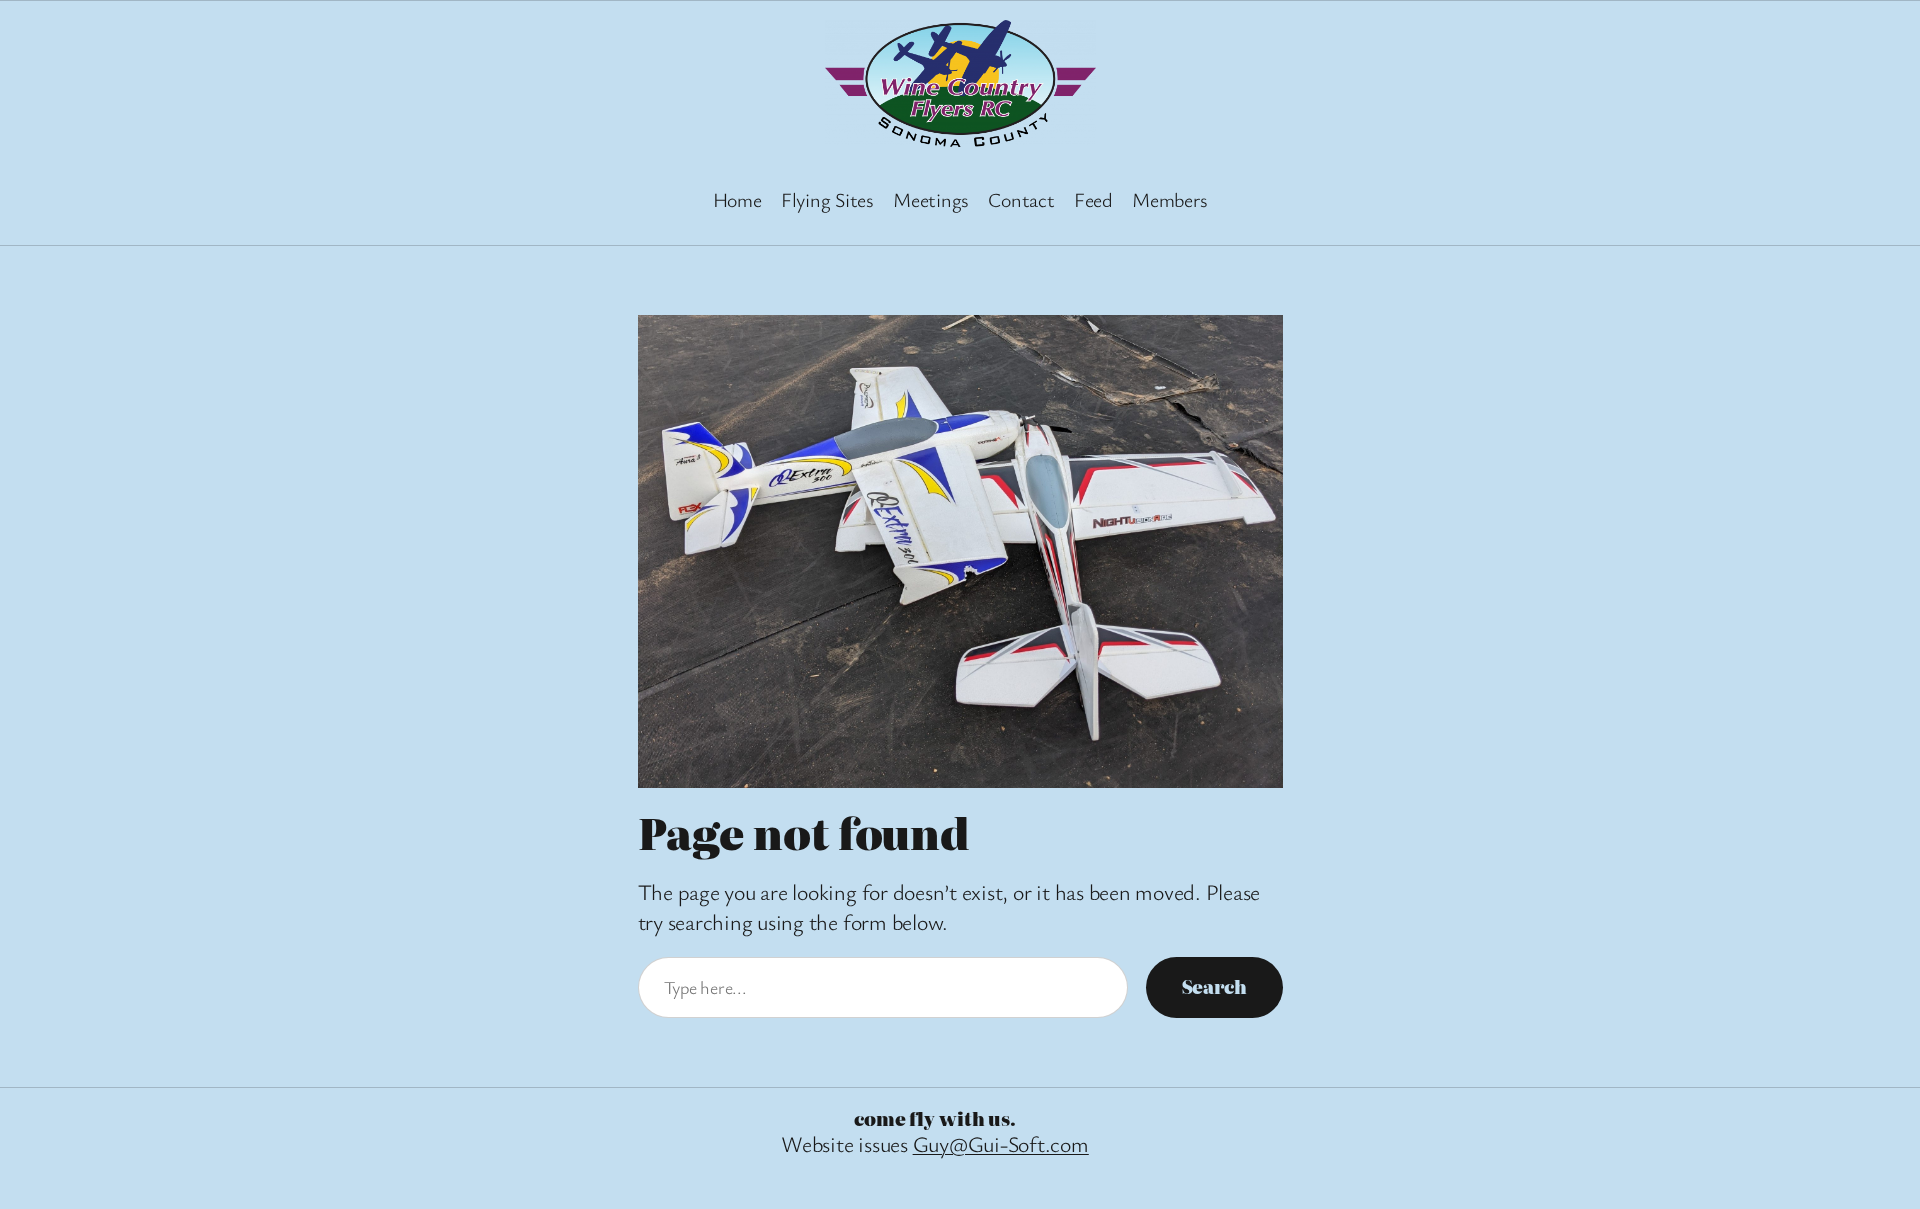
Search (1214, 986)
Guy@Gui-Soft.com (1001, 1143)
